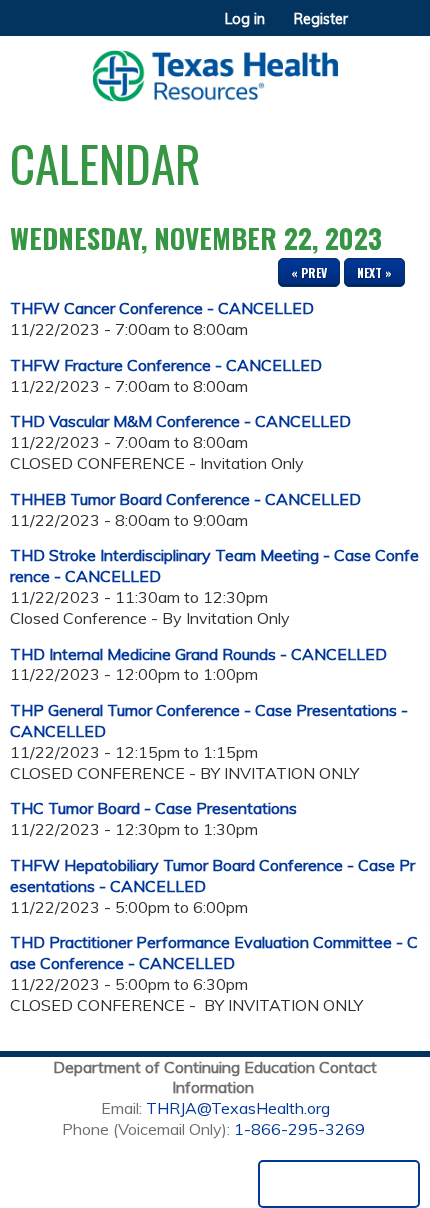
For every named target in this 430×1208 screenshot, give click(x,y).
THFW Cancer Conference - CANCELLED (162, 308)
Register (321, 19)
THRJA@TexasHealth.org (238, 1108)
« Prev (309, 272)
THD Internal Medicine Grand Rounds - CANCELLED (198, 654)
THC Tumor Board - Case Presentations (153, 808)
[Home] (215, 69)
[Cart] (371, 29)
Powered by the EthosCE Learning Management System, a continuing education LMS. (339, 1184)
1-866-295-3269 (299, 1129)
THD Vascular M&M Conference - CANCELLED (180, 421)
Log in (245, 19)
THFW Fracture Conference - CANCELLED (166, 365)
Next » (374, 272)
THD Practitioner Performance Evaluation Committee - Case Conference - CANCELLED (214, 952)
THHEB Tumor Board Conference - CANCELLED (185, 499)
